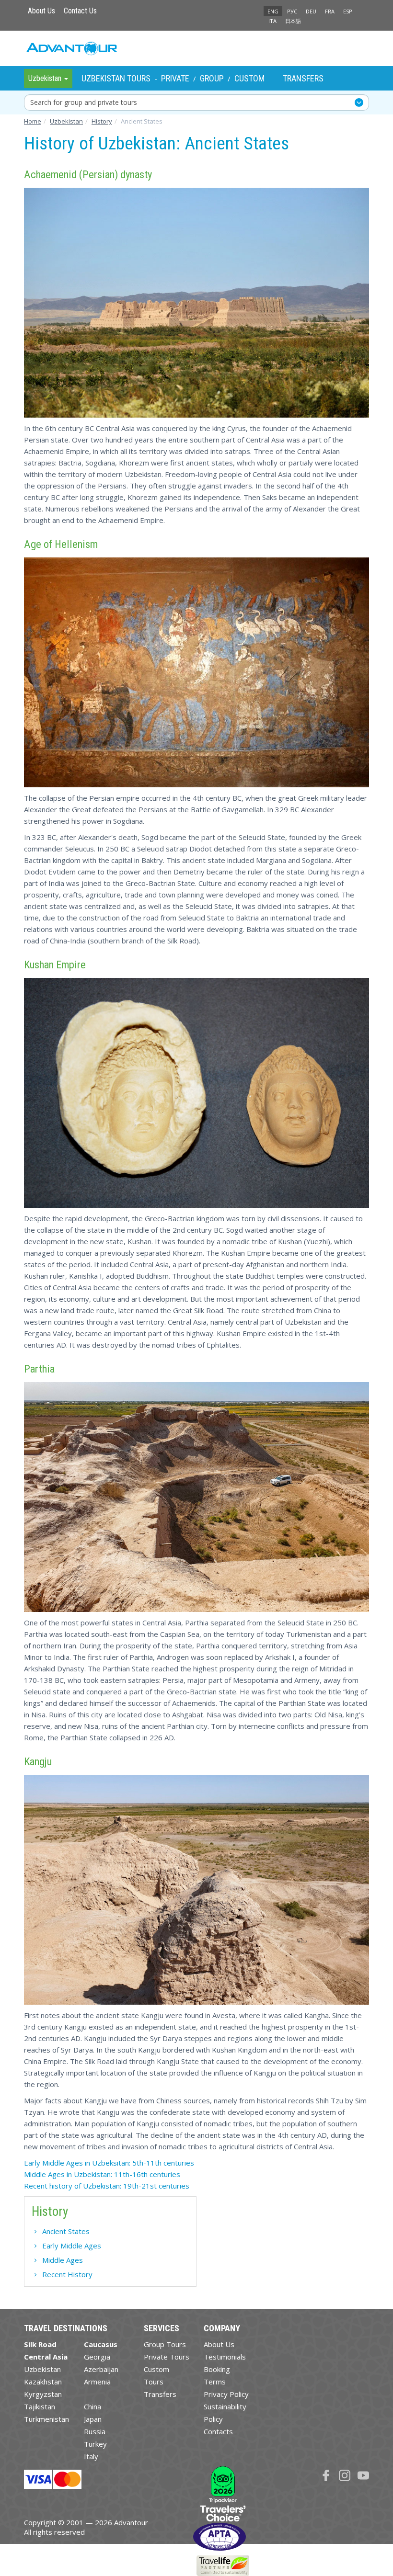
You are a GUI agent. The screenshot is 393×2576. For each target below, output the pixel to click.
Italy (91, 2456)
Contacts (218, 2431)
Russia (95, 2431)
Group (212, 78)
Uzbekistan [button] (46, 78)
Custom (249, 78)
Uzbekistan (42, 2369)
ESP (348, 11)
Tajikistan (40, 2406)
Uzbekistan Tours (116, 78)
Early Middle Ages (72, 2246)
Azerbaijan (101, 2369)
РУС (292, 11)
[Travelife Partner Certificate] (223, 2565)
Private (175, 78)
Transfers (303, 78)
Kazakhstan (43, 2382)
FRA (330, 11)
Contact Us (80, 11)
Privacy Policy (226, 2394)
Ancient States (66, 2231)
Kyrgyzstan (43, 2394)
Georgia (97, 2357)
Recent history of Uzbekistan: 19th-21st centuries (107, 2186)
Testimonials (225, 2357)
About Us (41, 11)
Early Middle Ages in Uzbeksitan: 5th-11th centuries (109, 2163)
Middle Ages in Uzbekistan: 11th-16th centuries (102, 2174)
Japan (93, 2419)
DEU (311, 11)
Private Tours (167, 2357)
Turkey (95, 2444)
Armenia (97, 2382)
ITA (272, 21)
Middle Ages (63, 2260)
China (92, 2406)
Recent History (67, 2274)
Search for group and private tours (84, 102)
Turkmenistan (46, 2419)
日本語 (293, 21)
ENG (273, 11)
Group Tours (165, 2344)
